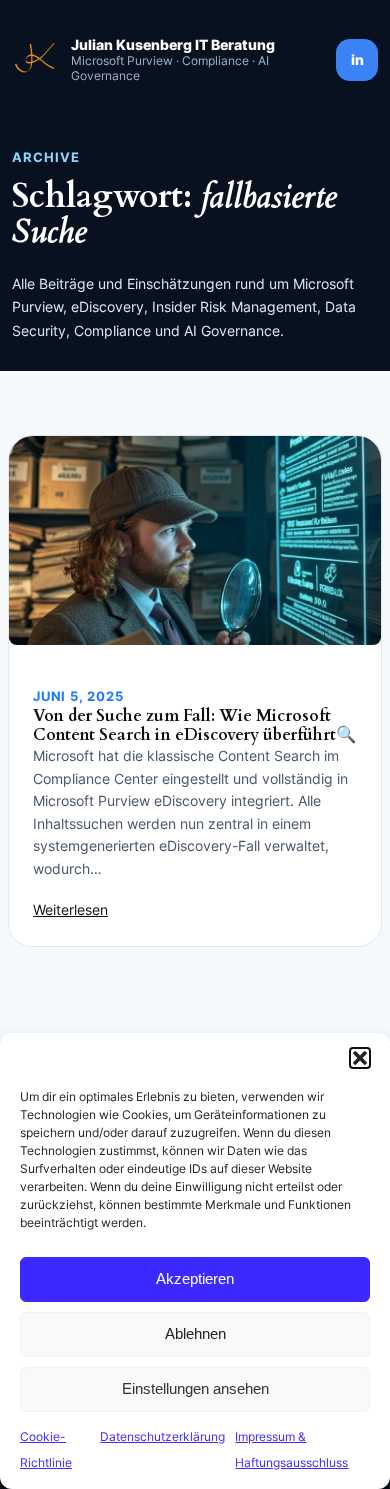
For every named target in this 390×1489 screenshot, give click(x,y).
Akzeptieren (195, 1278)
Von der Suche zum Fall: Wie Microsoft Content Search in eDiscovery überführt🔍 (194, 726)
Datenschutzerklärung (162, 1436)
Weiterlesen (70, 909)
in (357, 59)
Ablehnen (195, 1333)
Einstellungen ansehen (195, 1388)
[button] (360, 1058)
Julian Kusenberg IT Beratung (173, 44)
